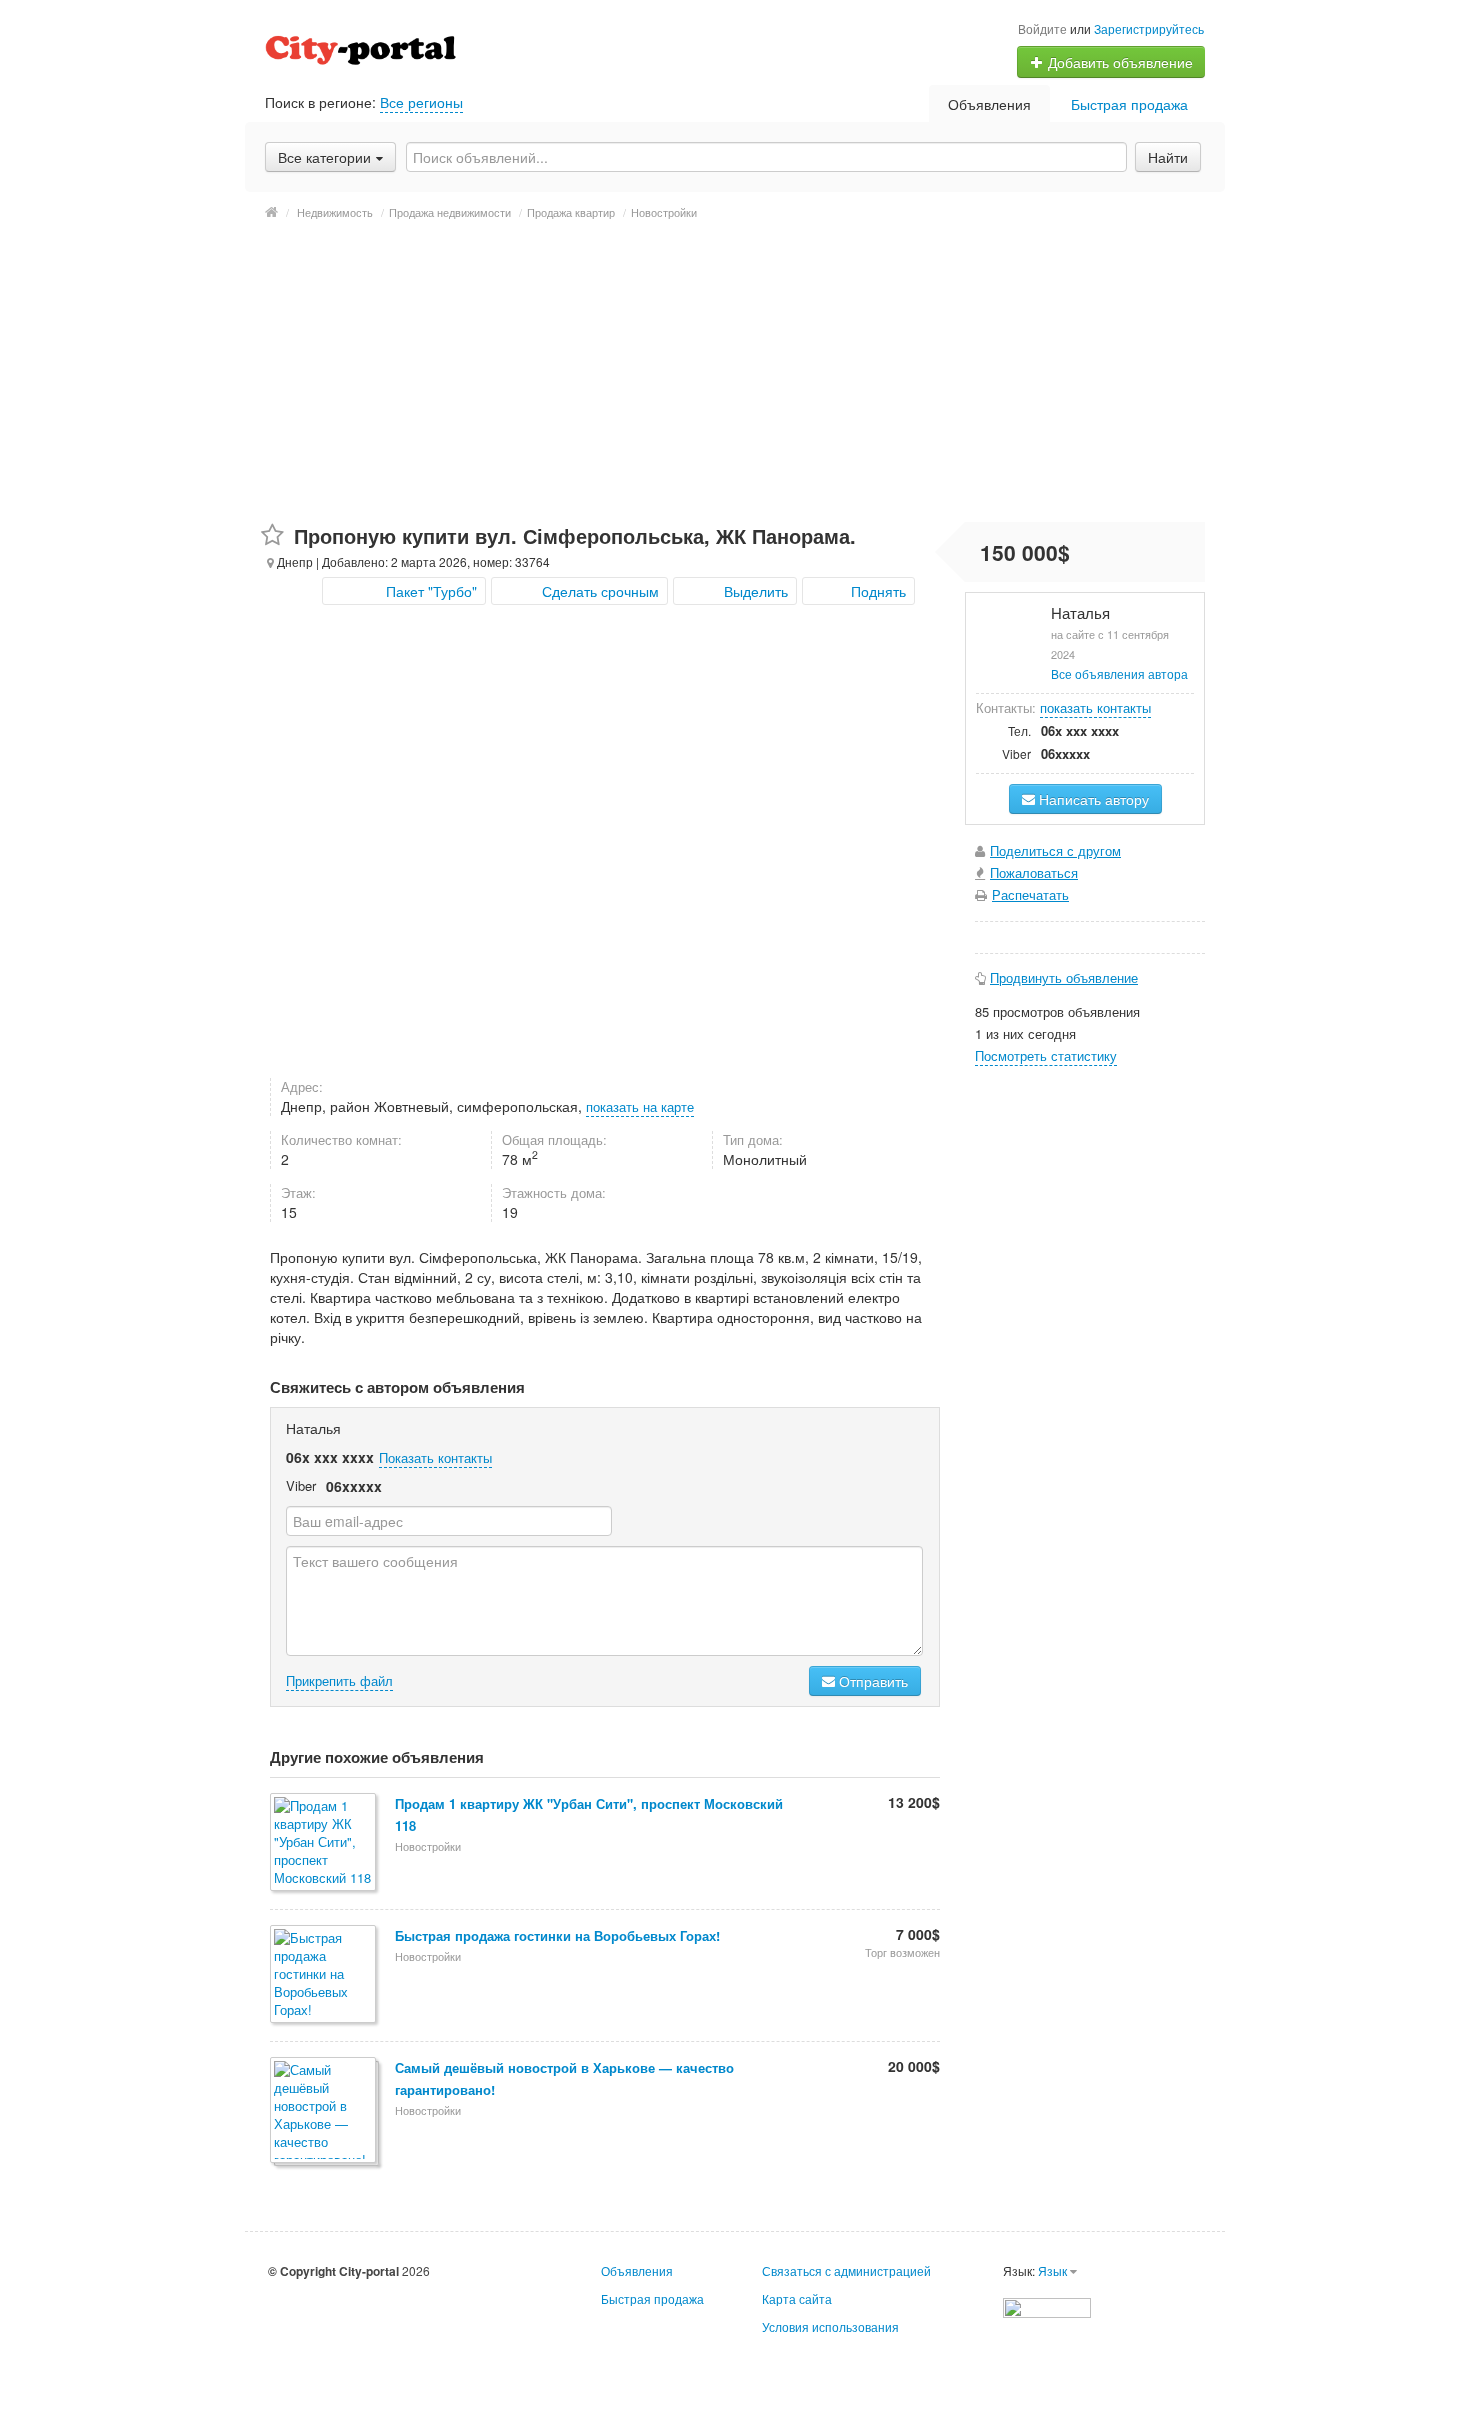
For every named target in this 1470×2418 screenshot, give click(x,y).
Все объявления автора (1119, 673)
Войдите (1042, 28)
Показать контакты (435, 1457)
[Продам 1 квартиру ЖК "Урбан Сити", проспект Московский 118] (324, 1843)
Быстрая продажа (1129, 104)
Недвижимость (335, 212)
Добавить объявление (1118, 62)
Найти (1168, 157)
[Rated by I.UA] (1047, 2305)
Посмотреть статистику (1046, 1055)
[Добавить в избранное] (272, 535)
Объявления (989, 104)
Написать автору (1092, 799)
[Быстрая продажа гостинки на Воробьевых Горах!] (324, 1975)
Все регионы (421, 102)
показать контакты (1095, 707)
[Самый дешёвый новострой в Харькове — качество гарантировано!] (324, 2111)
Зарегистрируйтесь (1149, 28)
